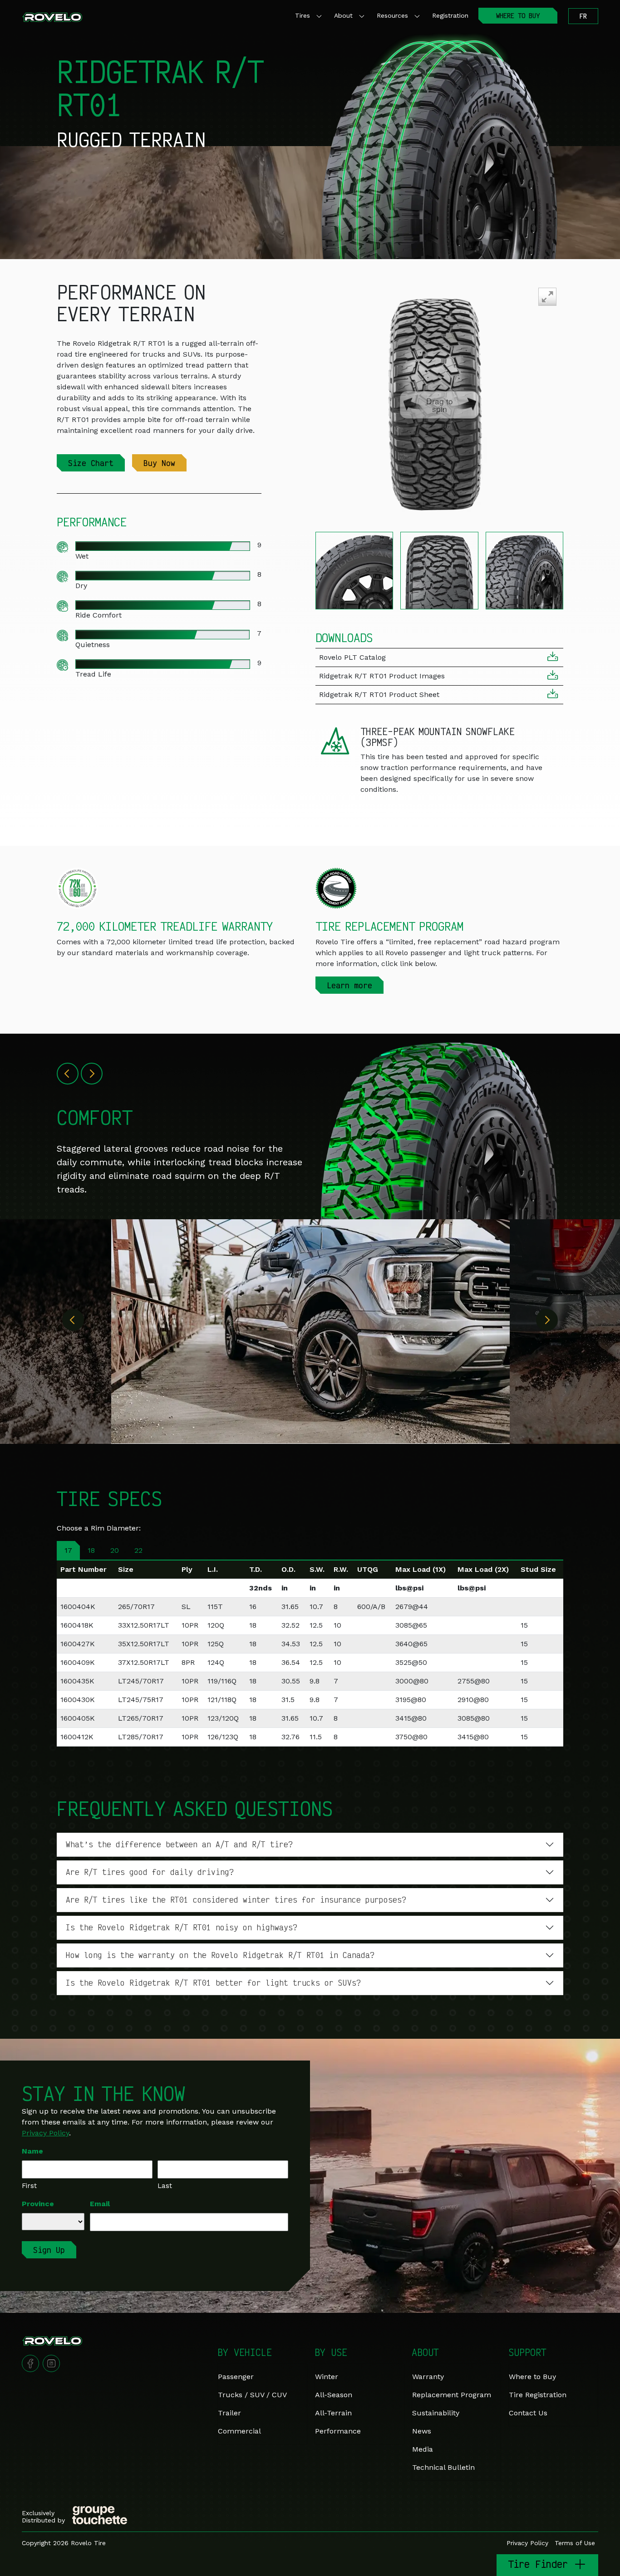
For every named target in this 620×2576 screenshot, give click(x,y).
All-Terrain (333, 2413)
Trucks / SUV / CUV (252, 2395)
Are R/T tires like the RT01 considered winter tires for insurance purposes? (236, 1899)
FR (583, 16)
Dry (81, 586)
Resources (392, 15)
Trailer (229, 2413)
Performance (338, 2431)
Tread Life (93, 674)
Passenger (236, 2377)
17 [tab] (68, 1550)
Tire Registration (538, 2395)
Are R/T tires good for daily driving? (150, 1872)
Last (165, 2186)
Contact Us (528, 2413)
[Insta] (51, 2363)
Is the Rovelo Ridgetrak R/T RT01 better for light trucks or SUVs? (213, 1982)
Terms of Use (575, 2543)
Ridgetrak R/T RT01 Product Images (382, 676)
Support (527, 2352)
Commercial (239, 2431)
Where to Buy (532, 2377)
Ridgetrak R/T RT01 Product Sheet (379, 694)
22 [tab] (138, 1550)
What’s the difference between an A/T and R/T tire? (179, 1844)
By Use (331, 2352)
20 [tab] (115, 1550)
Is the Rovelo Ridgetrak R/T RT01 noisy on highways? (182, 1927)
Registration (450, 15)
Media (423, 2449)
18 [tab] (91, 1550)
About (343, 15)
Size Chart (91, 463)
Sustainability (436, 2413)
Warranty (428, 2377)
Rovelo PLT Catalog (352, 657)
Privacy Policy (45, 2133)
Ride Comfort (98, 615)
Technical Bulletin (443, 2467)
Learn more (349, 985)
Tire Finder (541, 2564)
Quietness (93, 645)
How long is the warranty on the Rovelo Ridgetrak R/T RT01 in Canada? (220, 1955)
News (422, 2431)
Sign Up (49, 2250)
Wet (82, 556)
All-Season (334, 2395)
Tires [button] (303, 15)
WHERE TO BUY (518, 16)
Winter (327, 2377)
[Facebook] (30, 2363)
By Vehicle (245, 2352)
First (29, 2186)
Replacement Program (452, 2395)
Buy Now (159, 463)
